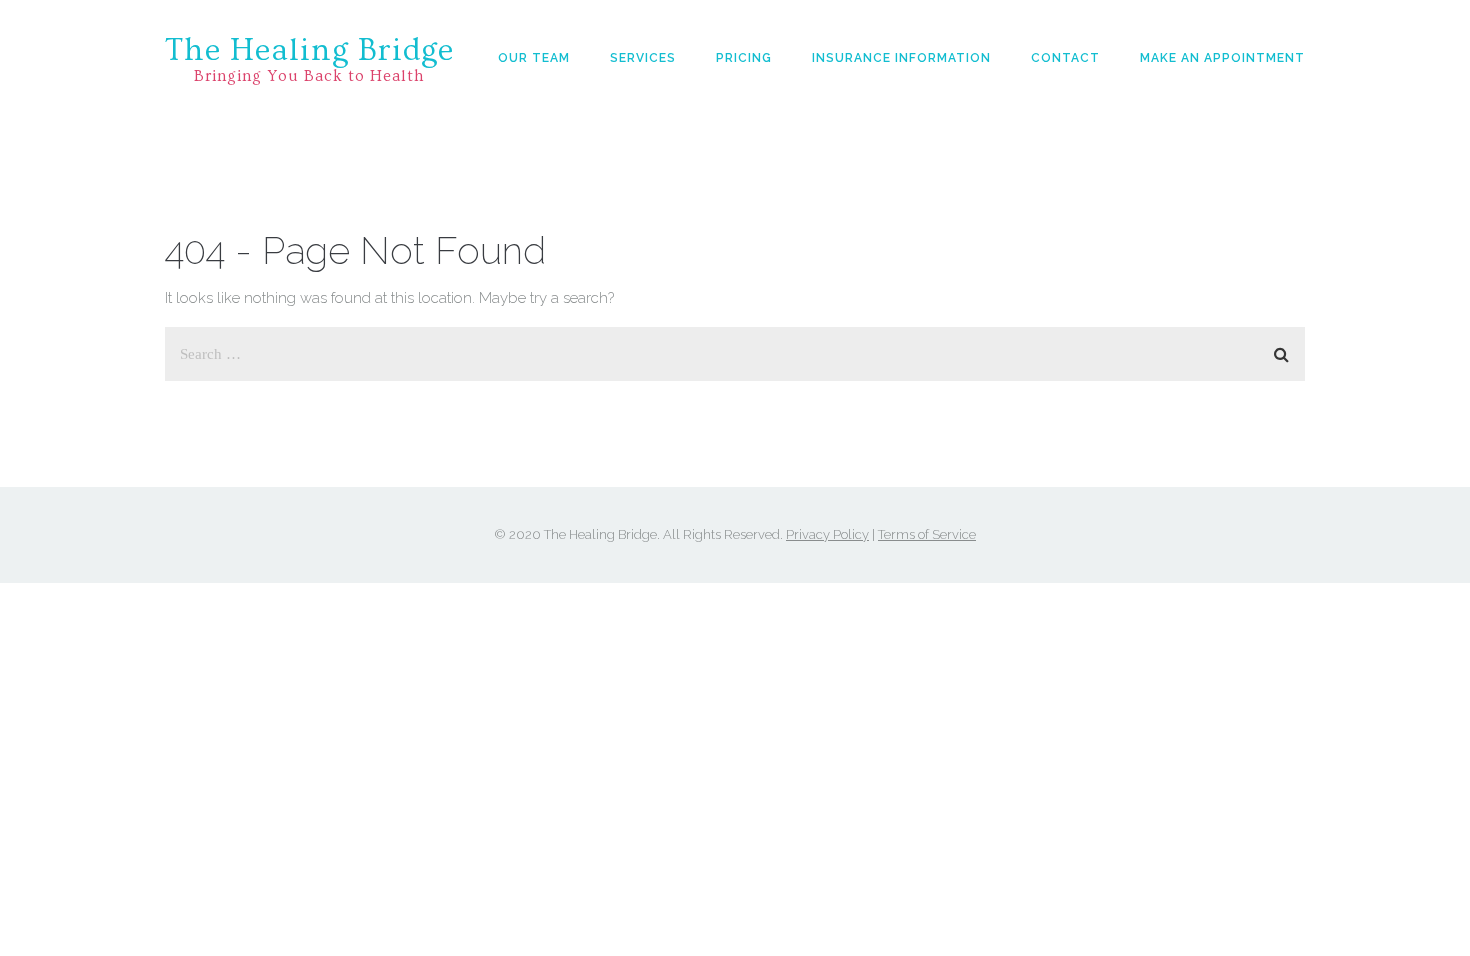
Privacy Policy (827, 534)
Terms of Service (927, 534)
